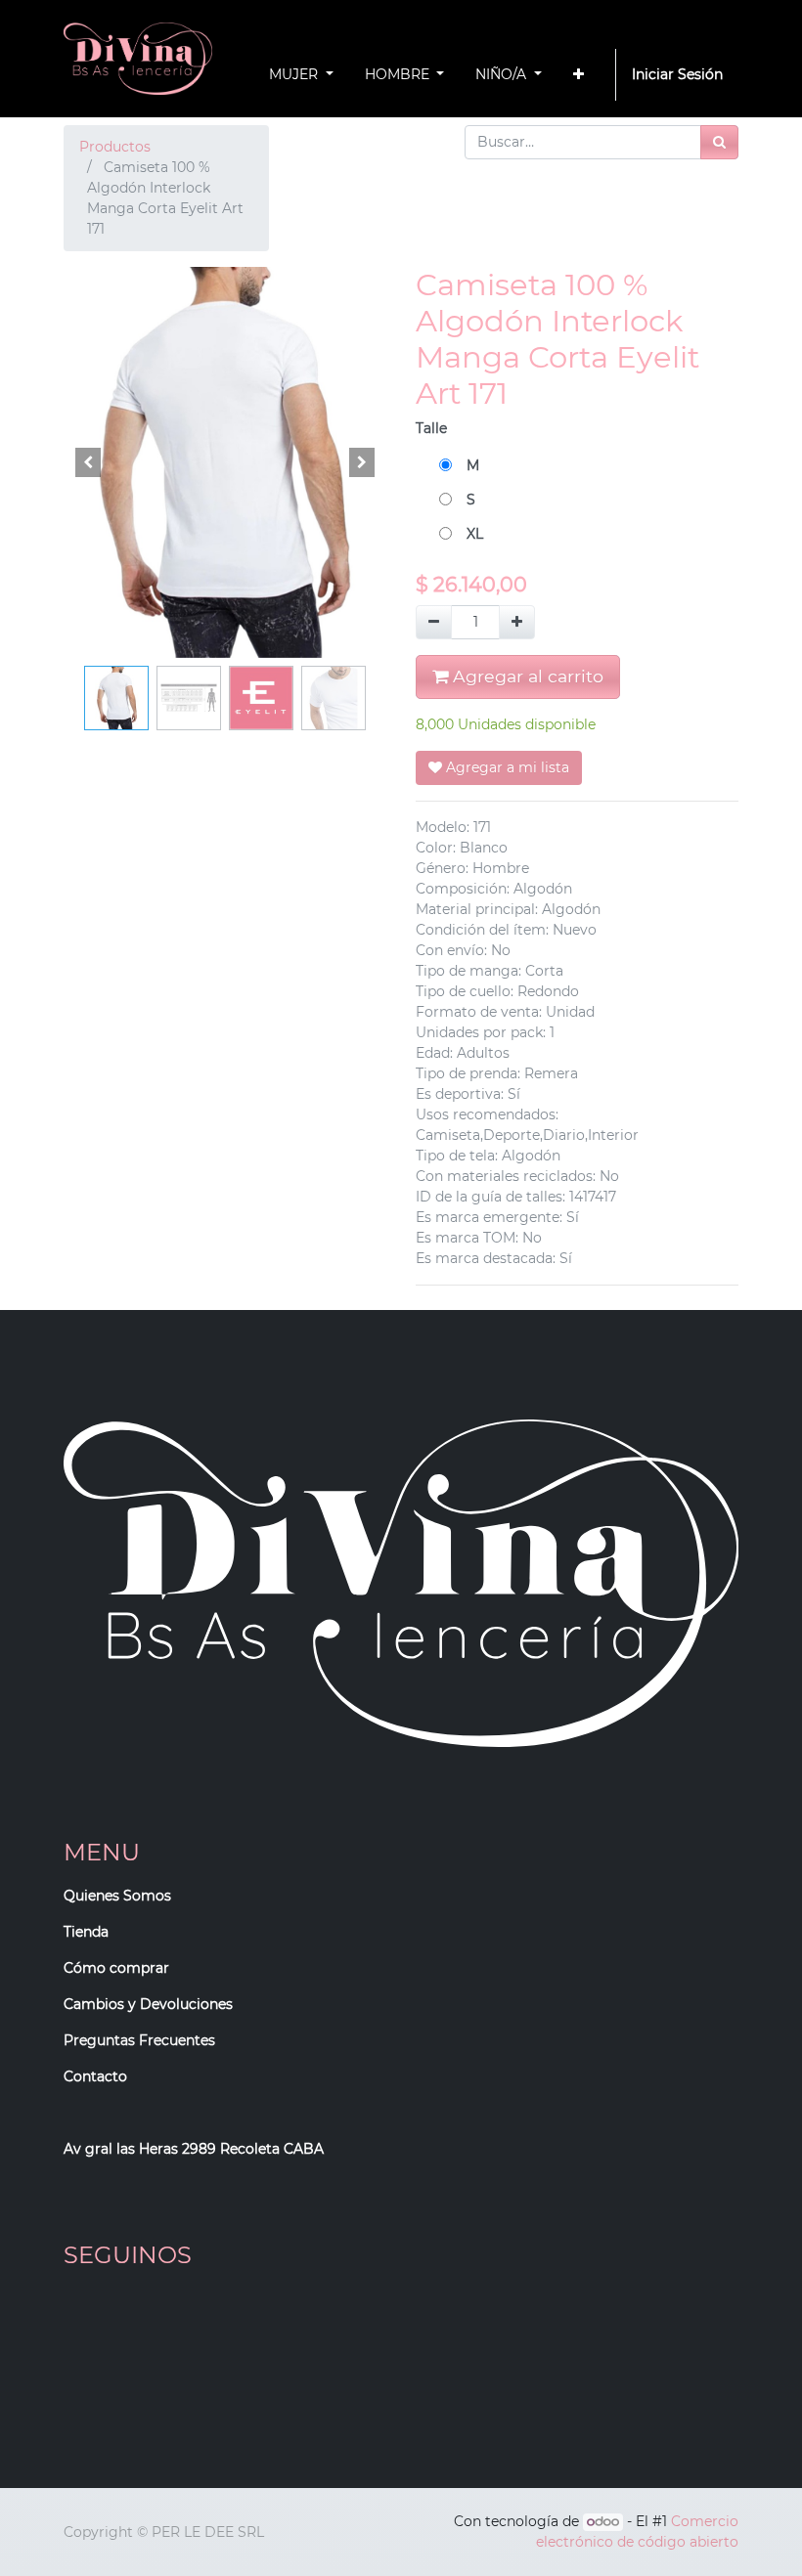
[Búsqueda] (719, 142)
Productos (115, 147)
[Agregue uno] (517, 622)
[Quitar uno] (434, 622)
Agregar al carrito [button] (526, 676)
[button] (579, 75)
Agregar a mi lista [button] (506, 767)
